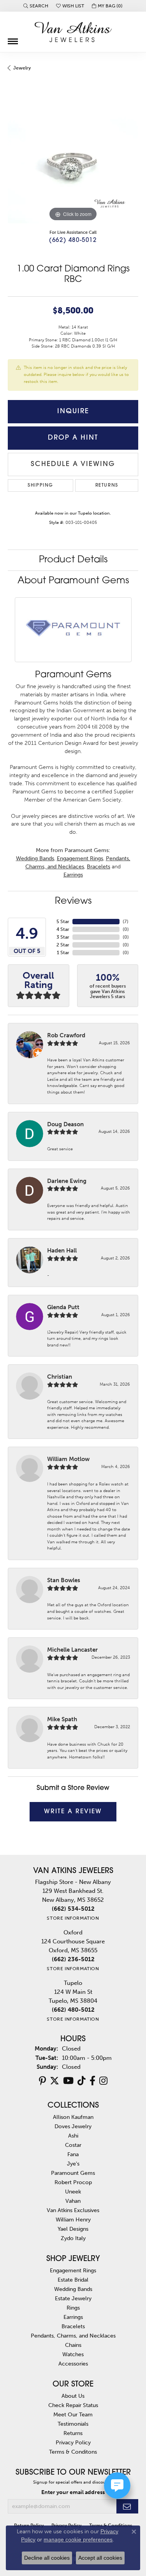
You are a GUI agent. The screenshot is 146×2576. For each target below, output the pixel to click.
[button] (36, 6)
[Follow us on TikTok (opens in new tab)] (82, 2081)
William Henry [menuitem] (73, 2219)
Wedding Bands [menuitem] (73, 2289)
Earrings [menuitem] (73, 2317)
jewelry (22, 68)
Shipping (40, 485)
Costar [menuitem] (73, 2145)
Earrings (73, 875)
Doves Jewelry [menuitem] (73, 2126)
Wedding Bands (35, 858)
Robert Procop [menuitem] (73, 2182)
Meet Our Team (73, 2414)
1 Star (63, 953)
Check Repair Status (73, 2405)
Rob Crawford (66, 1035)
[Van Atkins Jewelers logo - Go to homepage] (73, 32)
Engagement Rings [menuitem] (73, 2270)
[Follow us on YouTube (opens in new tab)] (68, 2081)
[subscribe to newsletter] (127, 2506)
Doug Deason (65, 1124)
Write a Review (73, 1812)
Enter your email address (73, 2492)
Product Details (73, 560)
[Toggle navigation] (13, 38)
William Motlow (68, 1459)
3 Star (63, 937)
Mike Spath (62, 1719)
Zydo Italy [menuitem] (73, 2238)
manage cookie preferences (78, 2539)
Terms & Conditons (73, 2452)
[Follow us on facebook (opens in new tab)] (92, 2081)
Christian (60, 1377)
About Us (73, 2396)
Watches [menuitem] (73, 2354)
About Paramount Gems (73, 581)
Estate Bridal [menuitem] (73, 2280)
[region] (73, 158)
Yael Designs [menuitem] (73, 2229)
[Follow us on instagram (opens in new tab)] (103, 2081)
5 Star (63, 922)
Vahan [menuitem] (73, 2201)
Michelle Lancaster (72, 1650)
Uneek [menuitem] (73, 2192)
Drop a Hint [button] (73, 438)
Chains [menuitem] (73, 2345)
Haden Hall (62, 1251)
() (126, 922)
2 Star (63, 945)
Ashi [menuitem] (73, 2136)
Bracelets (99, 867)
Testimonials (73, 2424)
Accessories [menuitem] (73, 2364)
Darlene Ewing (67, 1181)
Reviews (73, 901)
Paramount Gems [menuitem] (73, 2173)
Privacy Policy (73, 2442)
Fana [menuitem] (73, 2154)
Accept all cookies (100, 2558)
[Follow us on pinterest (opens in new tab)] (42, 2081)
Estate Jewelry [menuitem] (73, 2298)
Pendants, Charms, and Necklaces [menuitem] (73, 2336)
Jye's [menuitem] (73, 2164)
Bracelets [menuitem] (73, 2326)
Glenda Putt (63, 1307)
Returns (107, 485)
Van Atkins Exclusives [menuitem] (73, 2210)
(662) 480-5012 (73, 241)
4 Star (63, 929)
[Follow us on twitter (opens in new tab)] (55, 2081)
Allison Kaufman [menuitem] (73, 2117)
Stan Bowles (64, 1580)
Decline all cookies (47, 2558)
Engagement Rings (80, 858)
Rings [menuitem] (73, 2308)
